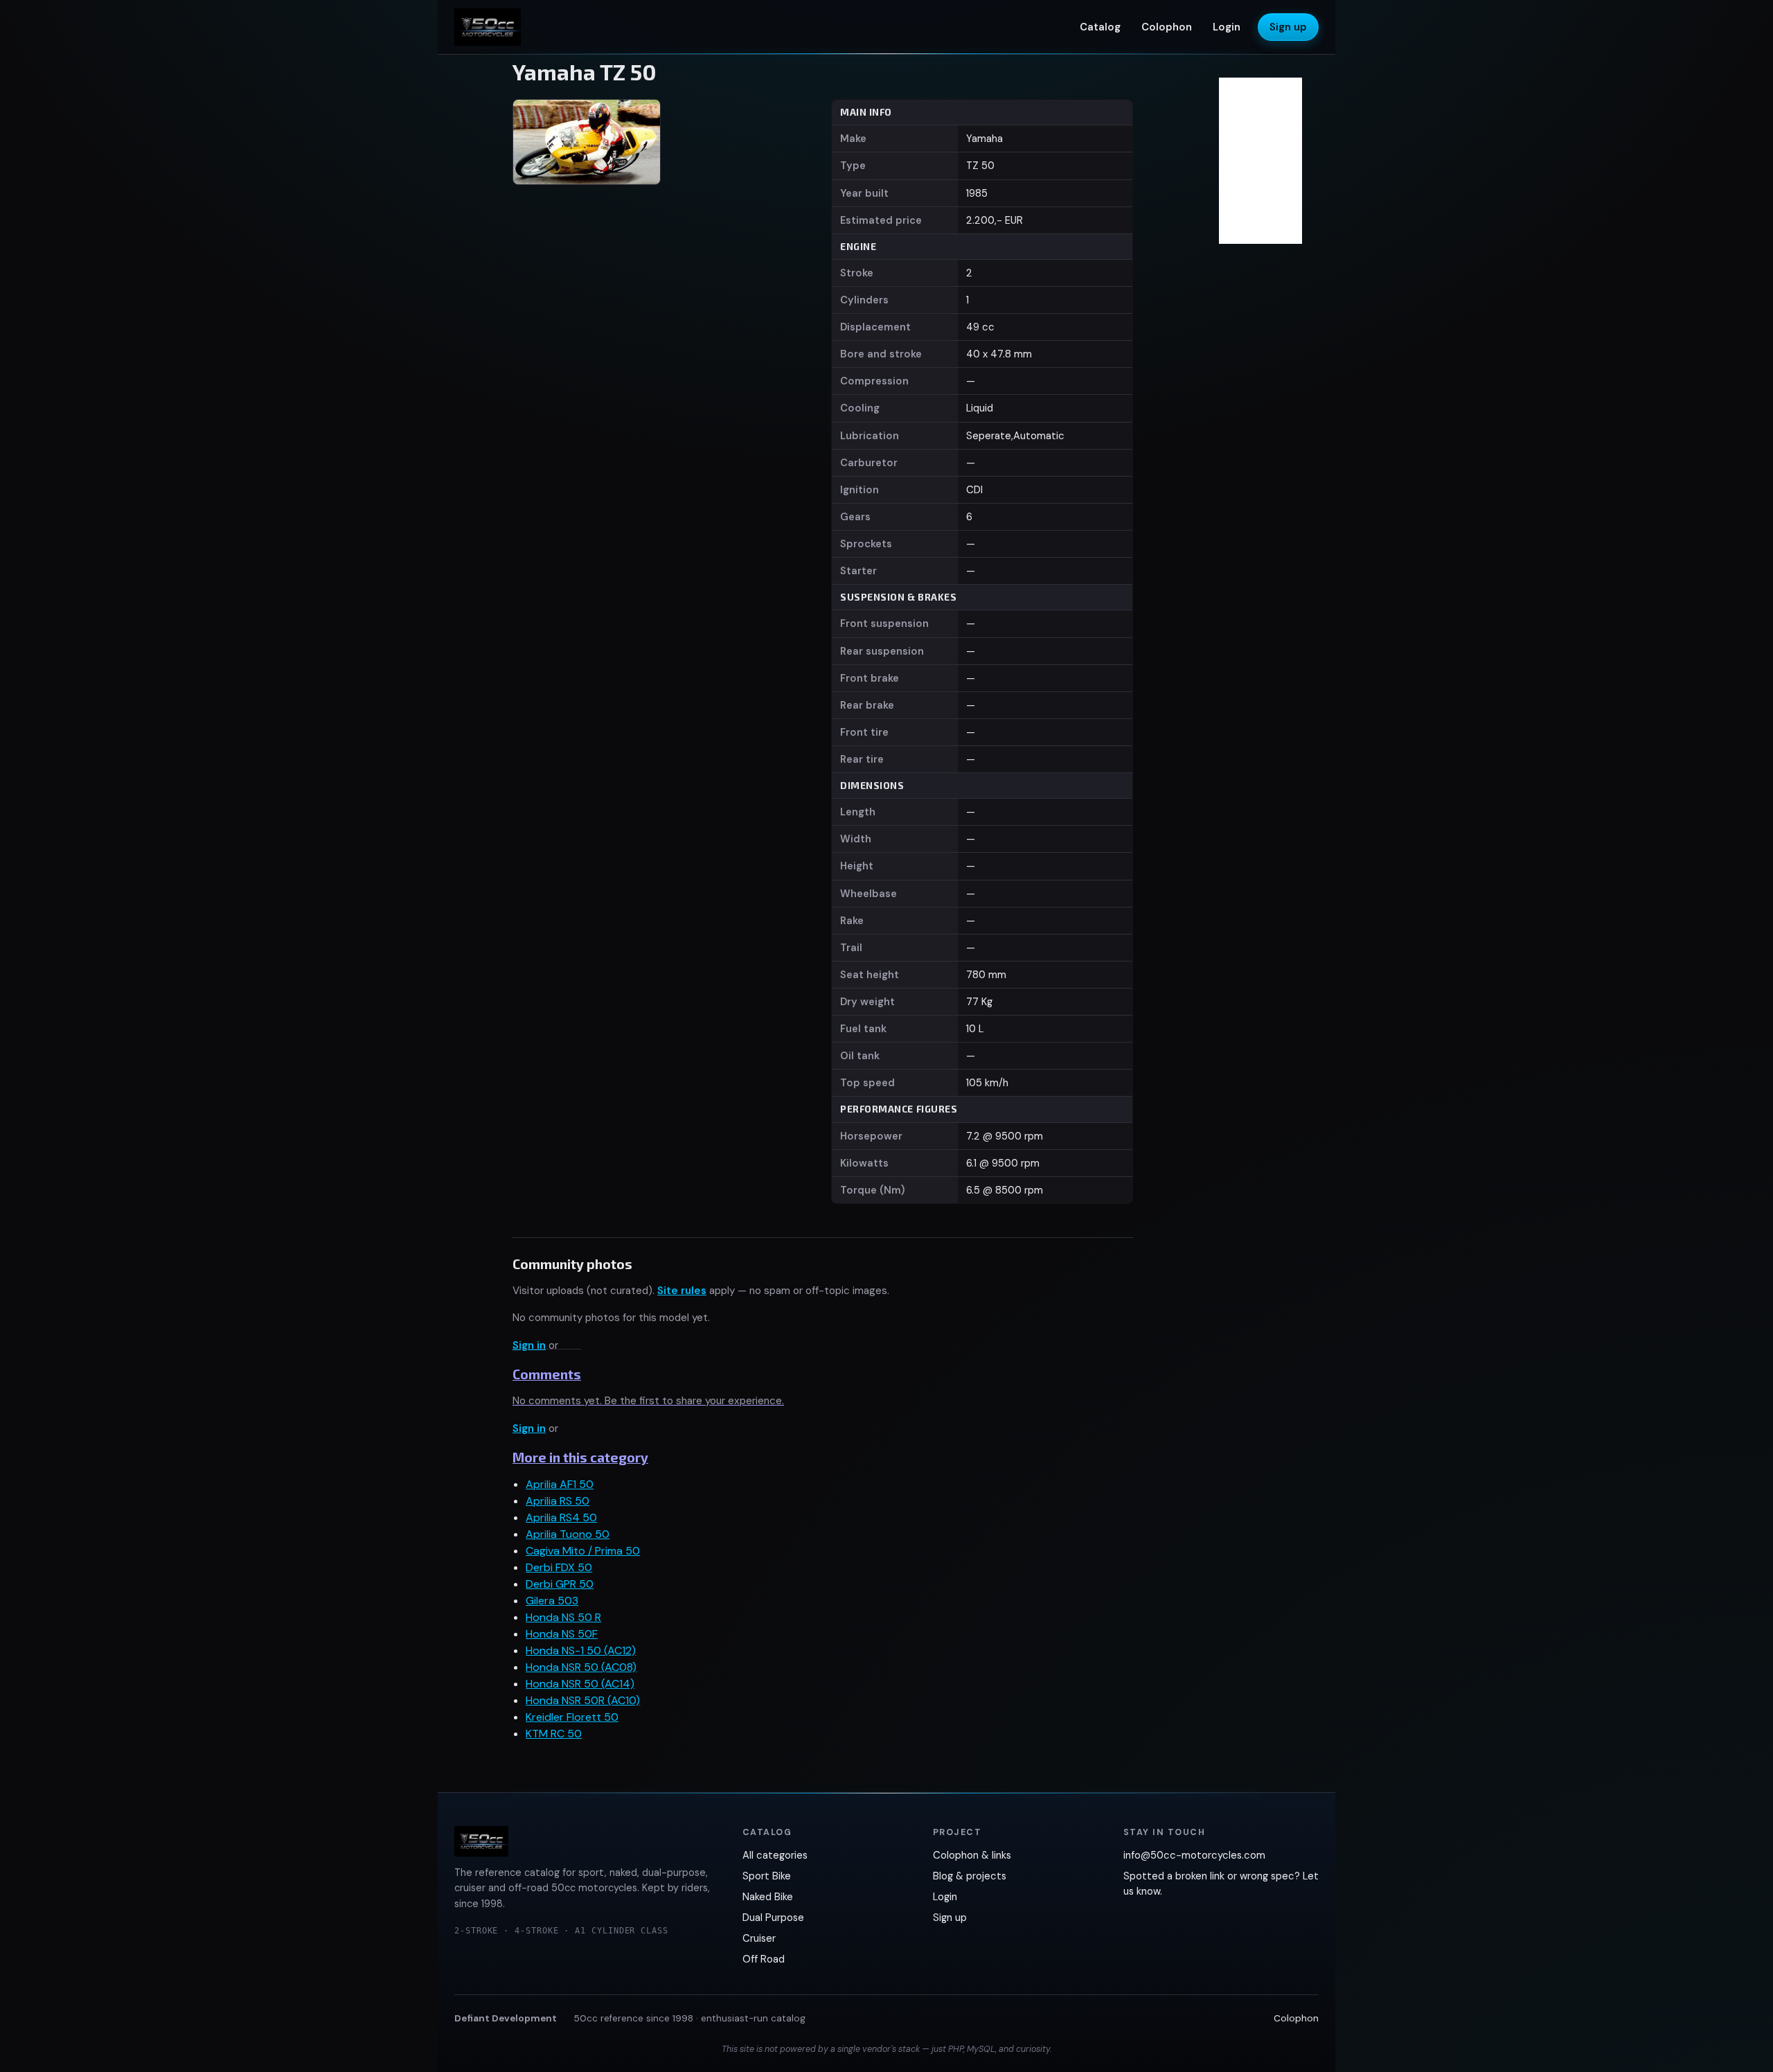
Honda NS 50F (562, 1634)
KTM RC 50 (554, 1734)
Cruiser (759, 1938)
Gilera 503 (552, 1601)
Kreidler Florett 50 (572, 1717)
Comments (547, 1374)
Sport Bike (767, 1876)
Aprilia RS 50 (558, 1501)
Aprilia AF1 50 (560, 1484)
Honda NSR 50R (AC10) (583, 1700)
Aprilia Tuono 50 (568, 1534)
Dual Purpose (773, 1918)
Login (1227, 27)
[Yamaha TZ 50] (586, 142)
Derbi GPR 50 (560, 1584)
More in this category (580, 1457)
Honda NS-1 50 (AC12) (581, 1650)
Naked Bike (768, 1897)
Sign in (529, 1345)
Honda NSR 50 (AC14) (580, 1684)
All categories (775, 1855)
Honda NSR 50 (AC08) (581, 1667)
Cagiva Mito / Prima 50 (583, 1551)
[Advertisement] (1260, 161)
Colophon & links (972, 1855)
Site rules (682, 1291)
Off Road (764, 1959)
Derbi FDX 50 (559, 1567)
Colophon (1167, 27)
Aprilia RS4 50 (561, 1517)
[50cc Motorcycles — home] (488, 27)
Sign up (1288, 27)
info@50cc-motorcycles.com (1194, 1855)
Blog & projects (970, 1876)
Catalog (1100, 27)
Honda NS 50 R (563, 1617)
